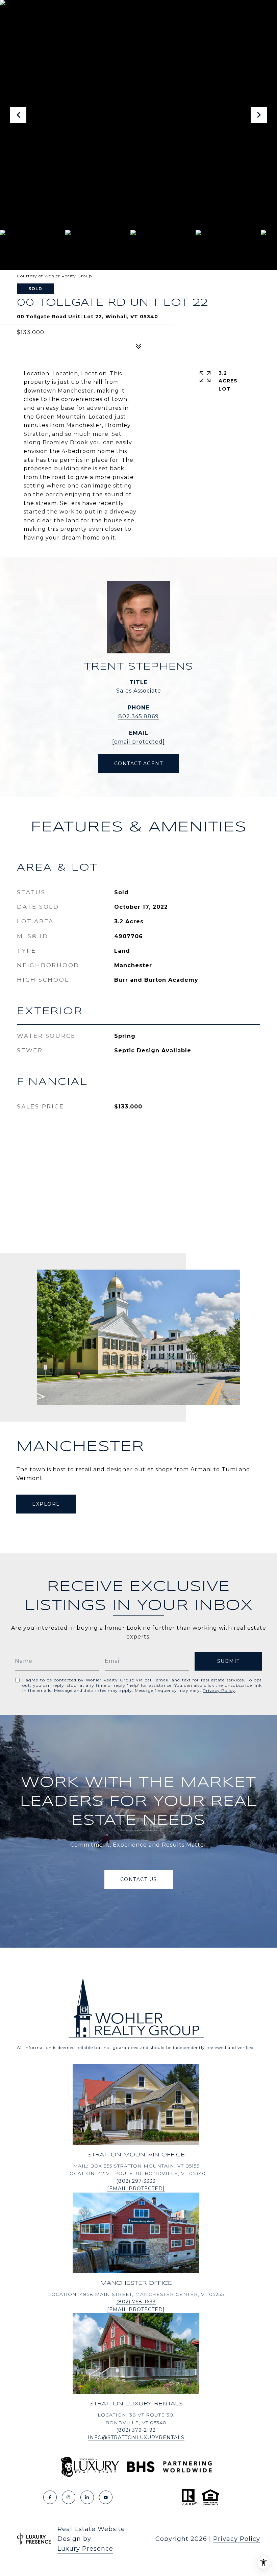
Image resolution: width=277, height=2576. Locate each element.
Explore (46, 1504)
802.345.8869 (138, 716)
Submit (229, 1661)
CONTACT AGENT (139, 764)
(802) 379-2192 (136, 2430)
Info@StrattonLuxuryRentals (136, 2437)
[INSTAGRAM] (69, 2497)
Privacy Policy (219, 1690)
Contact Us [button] (139, 1879)
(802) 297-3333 (136, 2181)
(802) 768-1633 (136, 2302)
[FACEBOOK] (50, 2497)
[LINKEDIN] (87, 2497)
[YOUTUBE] (106, 2497)
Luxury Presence (85, 2549)
